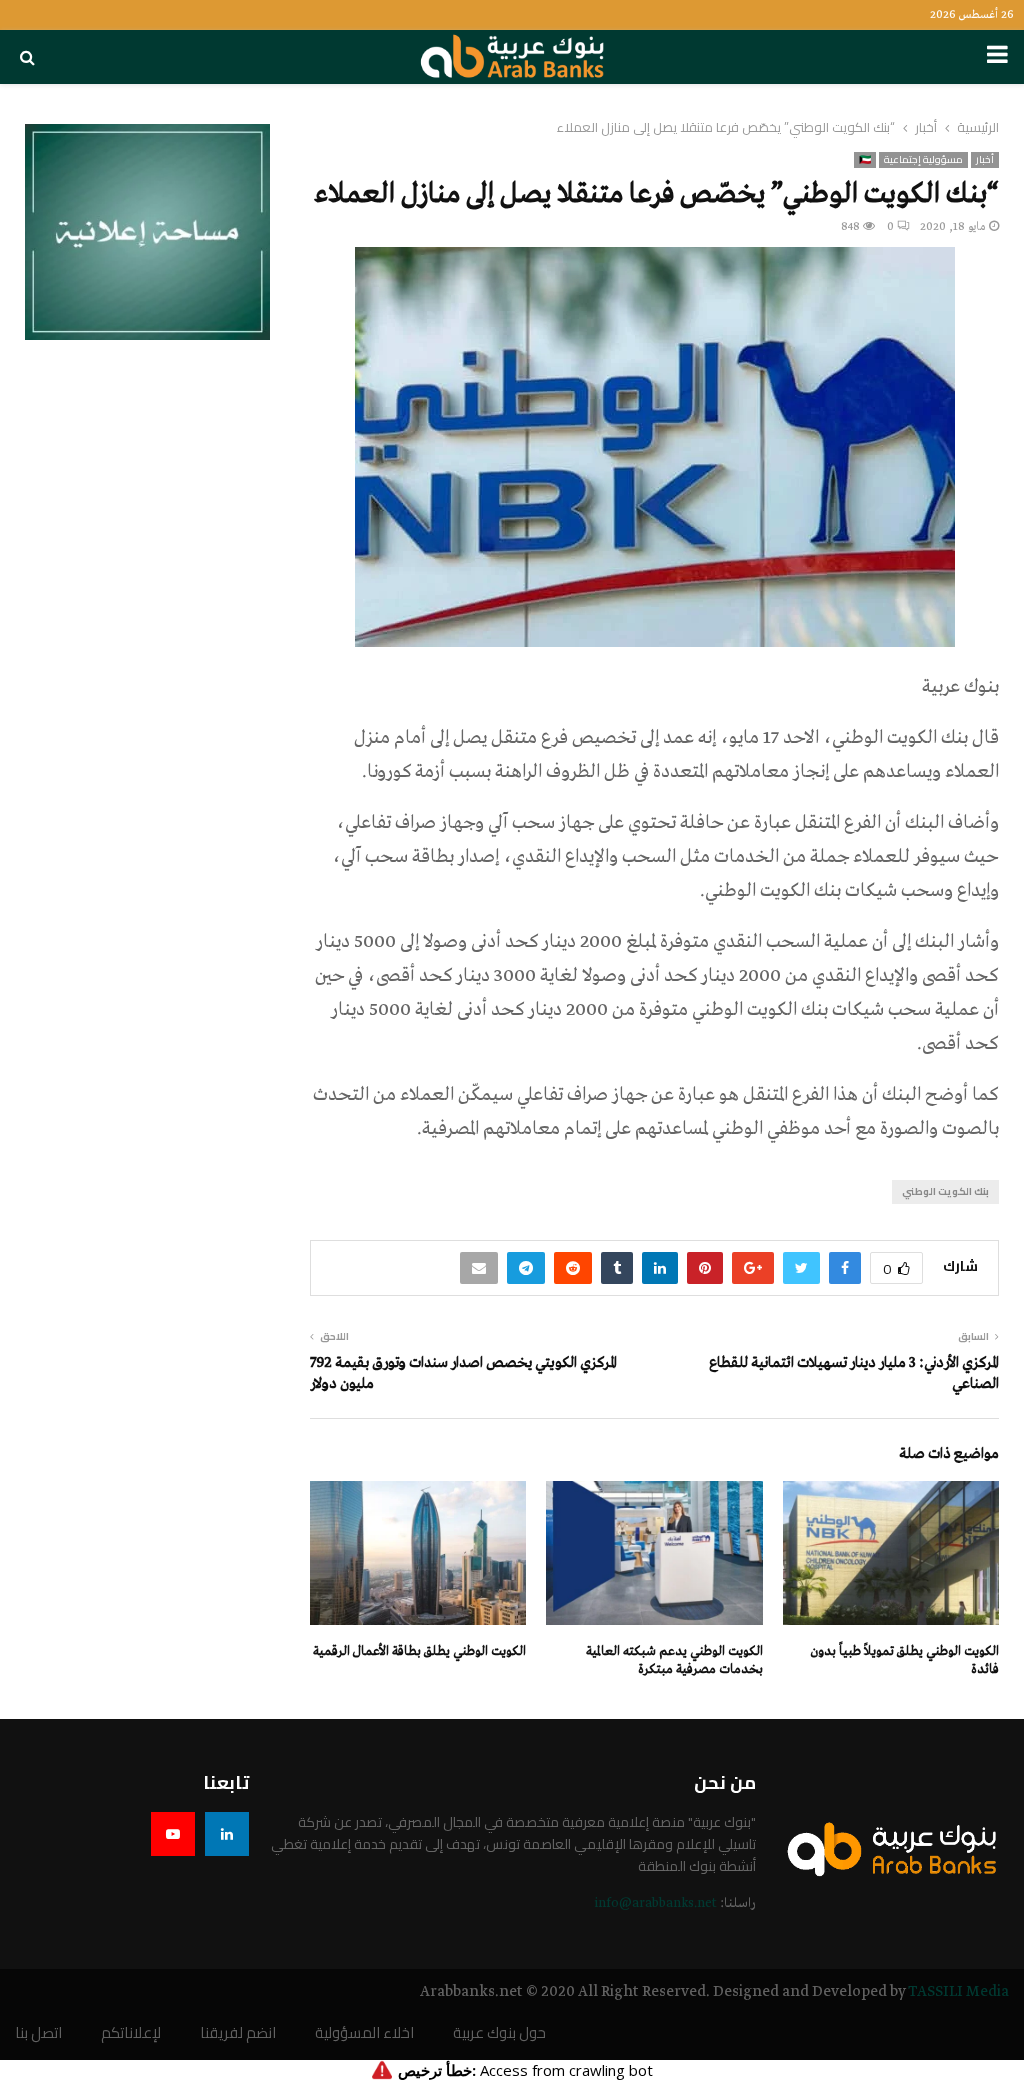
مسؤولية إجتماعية (923, 160)
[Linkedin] (227, 1834)
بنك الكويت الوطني (945, 1191)
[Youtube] (173, 1834)
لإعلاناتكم (131, 2033)
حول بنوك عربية (499, 2033)
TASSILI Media (958, 1992)
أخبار (985, 160)
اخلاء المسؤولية (364, 2033)
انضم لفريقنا (238, 2033)
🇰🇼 (865, 160)
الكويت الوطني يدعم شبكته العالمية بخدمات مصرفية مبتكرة (674, 1660)
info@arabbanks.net (655, 1903)
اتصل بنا (38, 2033)
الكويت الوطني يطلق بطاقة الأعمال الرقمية (419, 1651)
